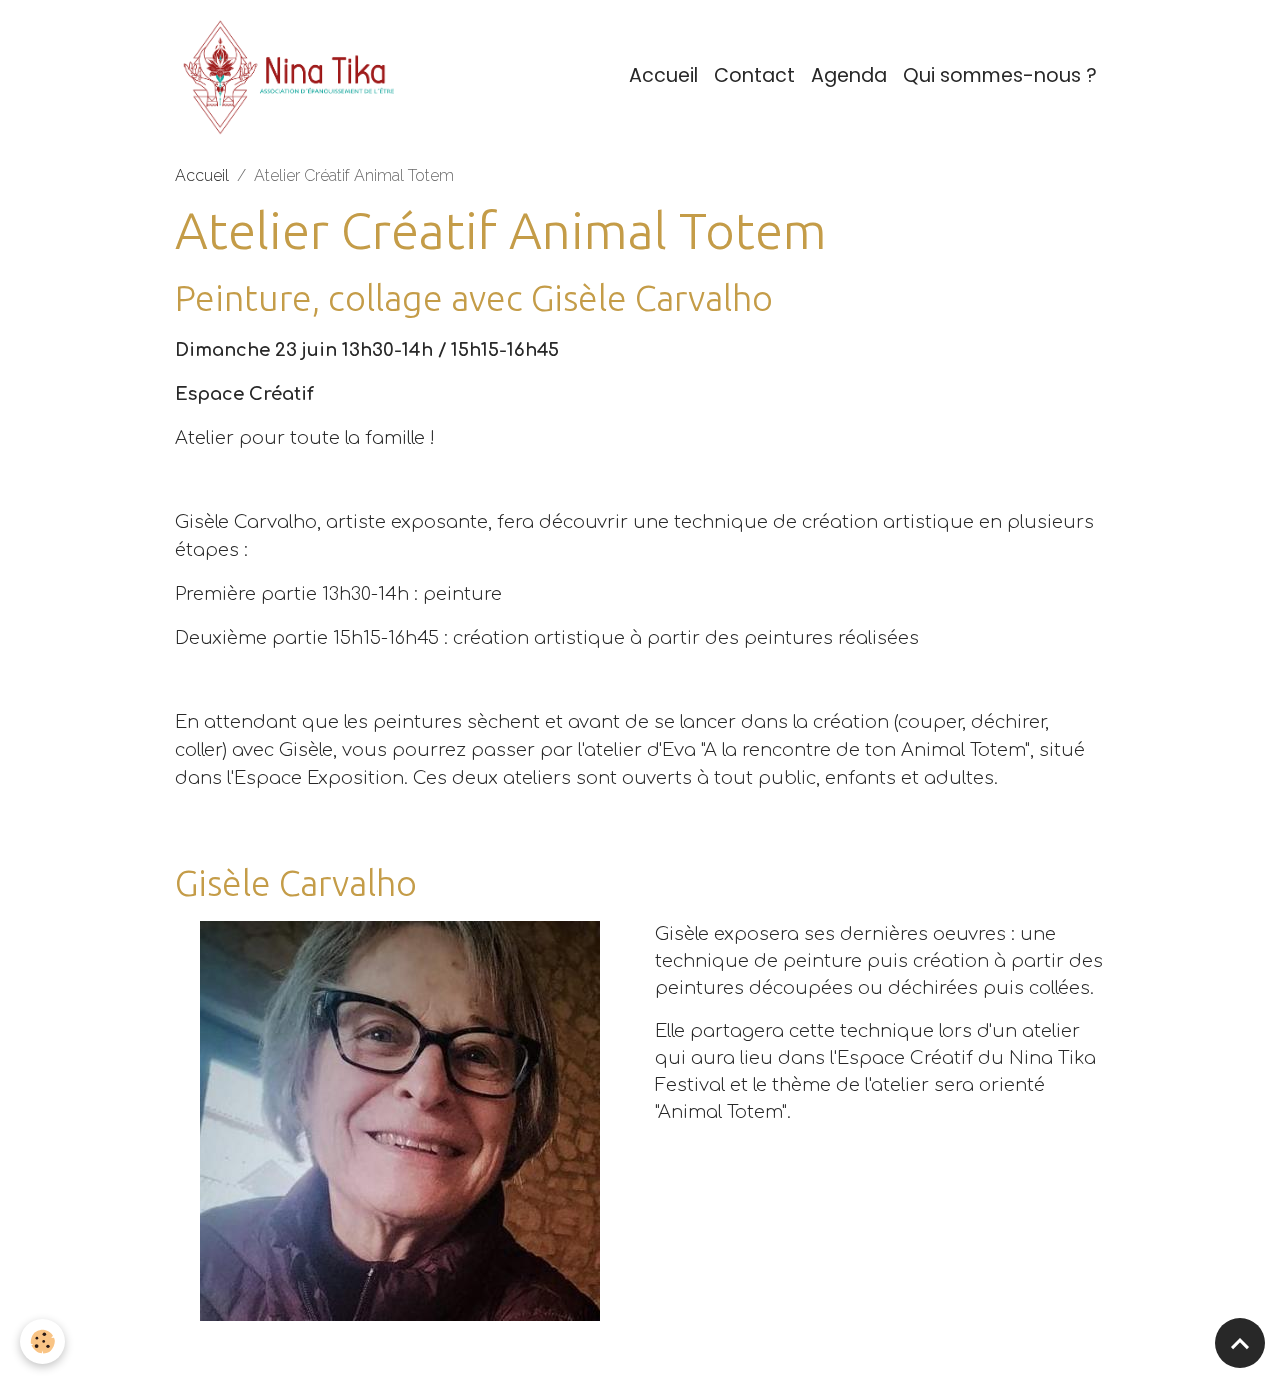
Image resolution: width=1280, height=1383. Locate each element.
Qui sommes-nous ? (1000, 75)
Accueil (663, 75)
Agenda (849, 75)
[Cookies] (42, 1341)
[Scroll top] (1240, 1343)
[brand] (295, 76)
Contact (754, 75)
